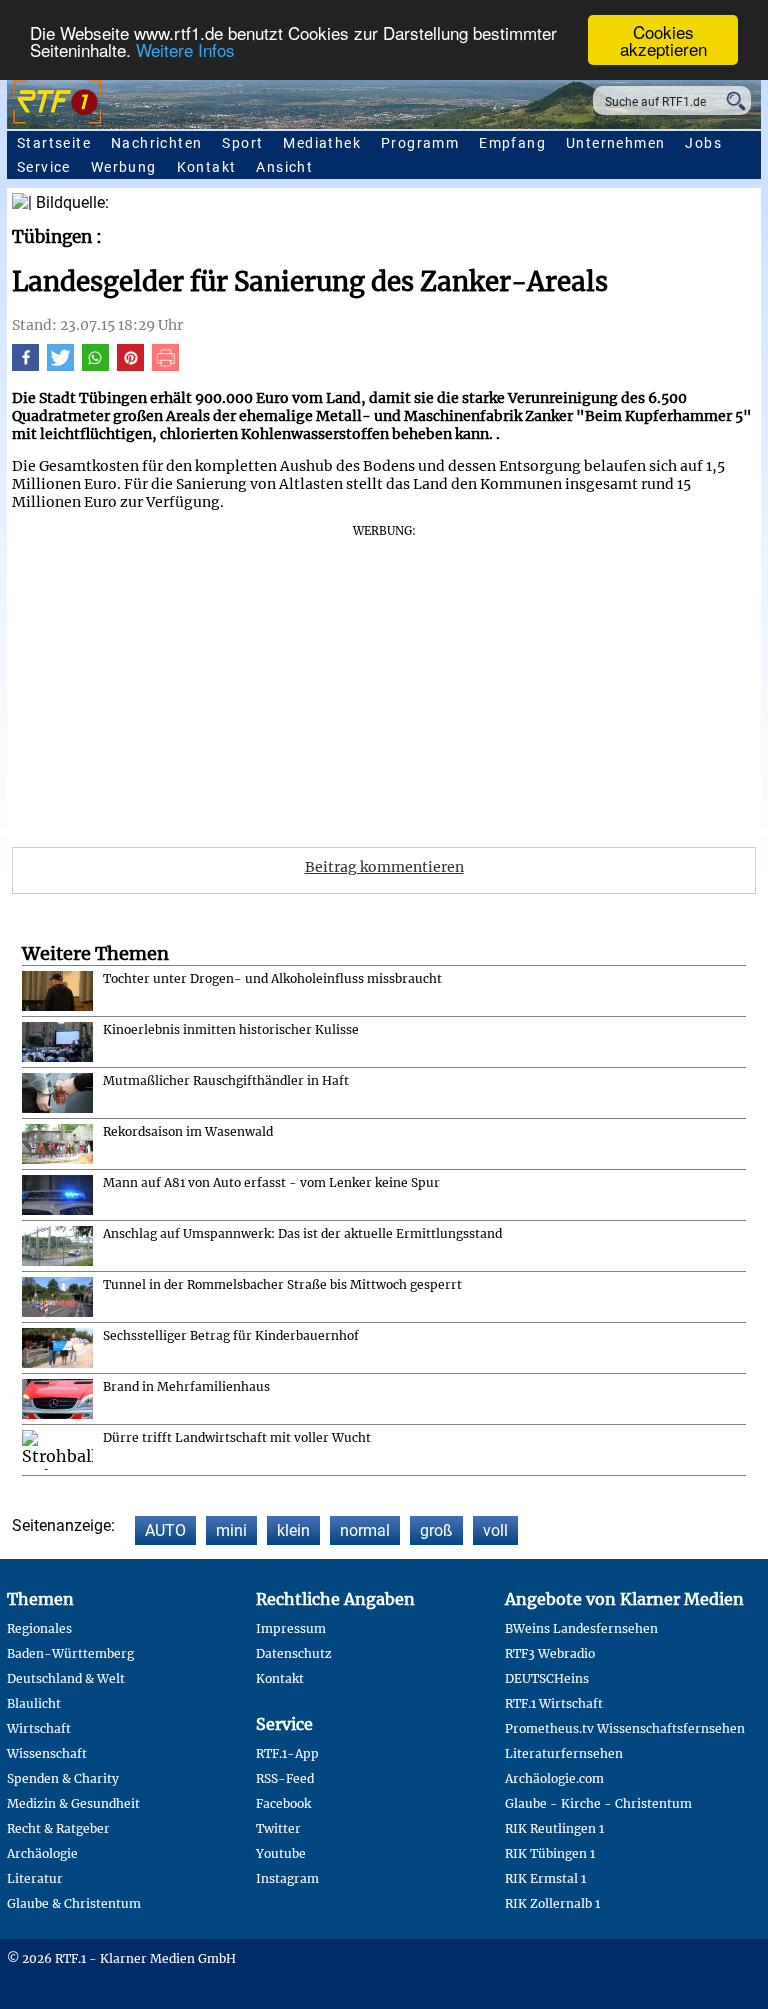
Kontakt (207, 167)
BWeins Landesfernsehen (581, 1628)
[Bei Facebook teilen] (25, 366)
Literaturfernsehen (564, 1753)
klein (293, 1530)
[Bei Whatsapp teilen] (95, 366)
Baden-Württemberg (70, 1653)
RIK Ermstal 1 (545, 1878)
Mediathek (322, 143)
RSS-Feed (285, 1778)
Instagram (287, 1878)
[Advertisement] (384, 679)
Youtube (281, 1853)
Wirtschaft (39, 1728)
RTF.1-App (287, 1753)
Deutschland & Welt (66, 1678)
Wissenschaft (47, 1753)
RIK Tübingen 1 (550, 1853)
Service (44, 167)
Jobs (703, 143)
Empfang (512, 143)
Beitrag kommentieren (384, 867)
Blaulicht (34, 1703)
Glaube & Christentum (74, 1903)
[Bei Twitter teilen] (60, 366)
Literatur (35, 1878)
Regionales (39, 1628)
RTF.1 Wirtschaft (554, 1703)
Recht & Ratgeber (58, 1828)
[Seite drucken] (165, 366)
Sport (242, 143)
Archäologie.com (554, 1778)
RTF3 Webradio (550, 1653)
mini (231, 1530)
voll (495, 1530)
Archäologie (42, 1853)
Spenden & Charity (63, 1778)
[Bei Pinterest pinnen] (130, 366)
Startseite (54, 143)
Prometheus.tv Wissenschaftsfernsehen (625, 1728)
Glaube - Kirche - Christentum (598, 1803)
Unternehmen (615, 143)
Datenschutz (294, 1653)
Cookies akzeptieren (663, 40)
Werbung (124, 167)
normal (365, 1530)
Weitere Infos (185, 49)
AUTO (165, 1530)
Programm (420, 143)
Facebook (283, 1803)
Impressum (291, 1628)
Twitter (278, 1828)
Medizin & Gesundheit (73, 1803)
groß (436, 1530)
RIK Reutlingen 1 (554, 1828)
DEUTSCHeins (547, 1678)
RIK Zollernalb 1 (552, 1903)
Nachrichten (156, 143)
